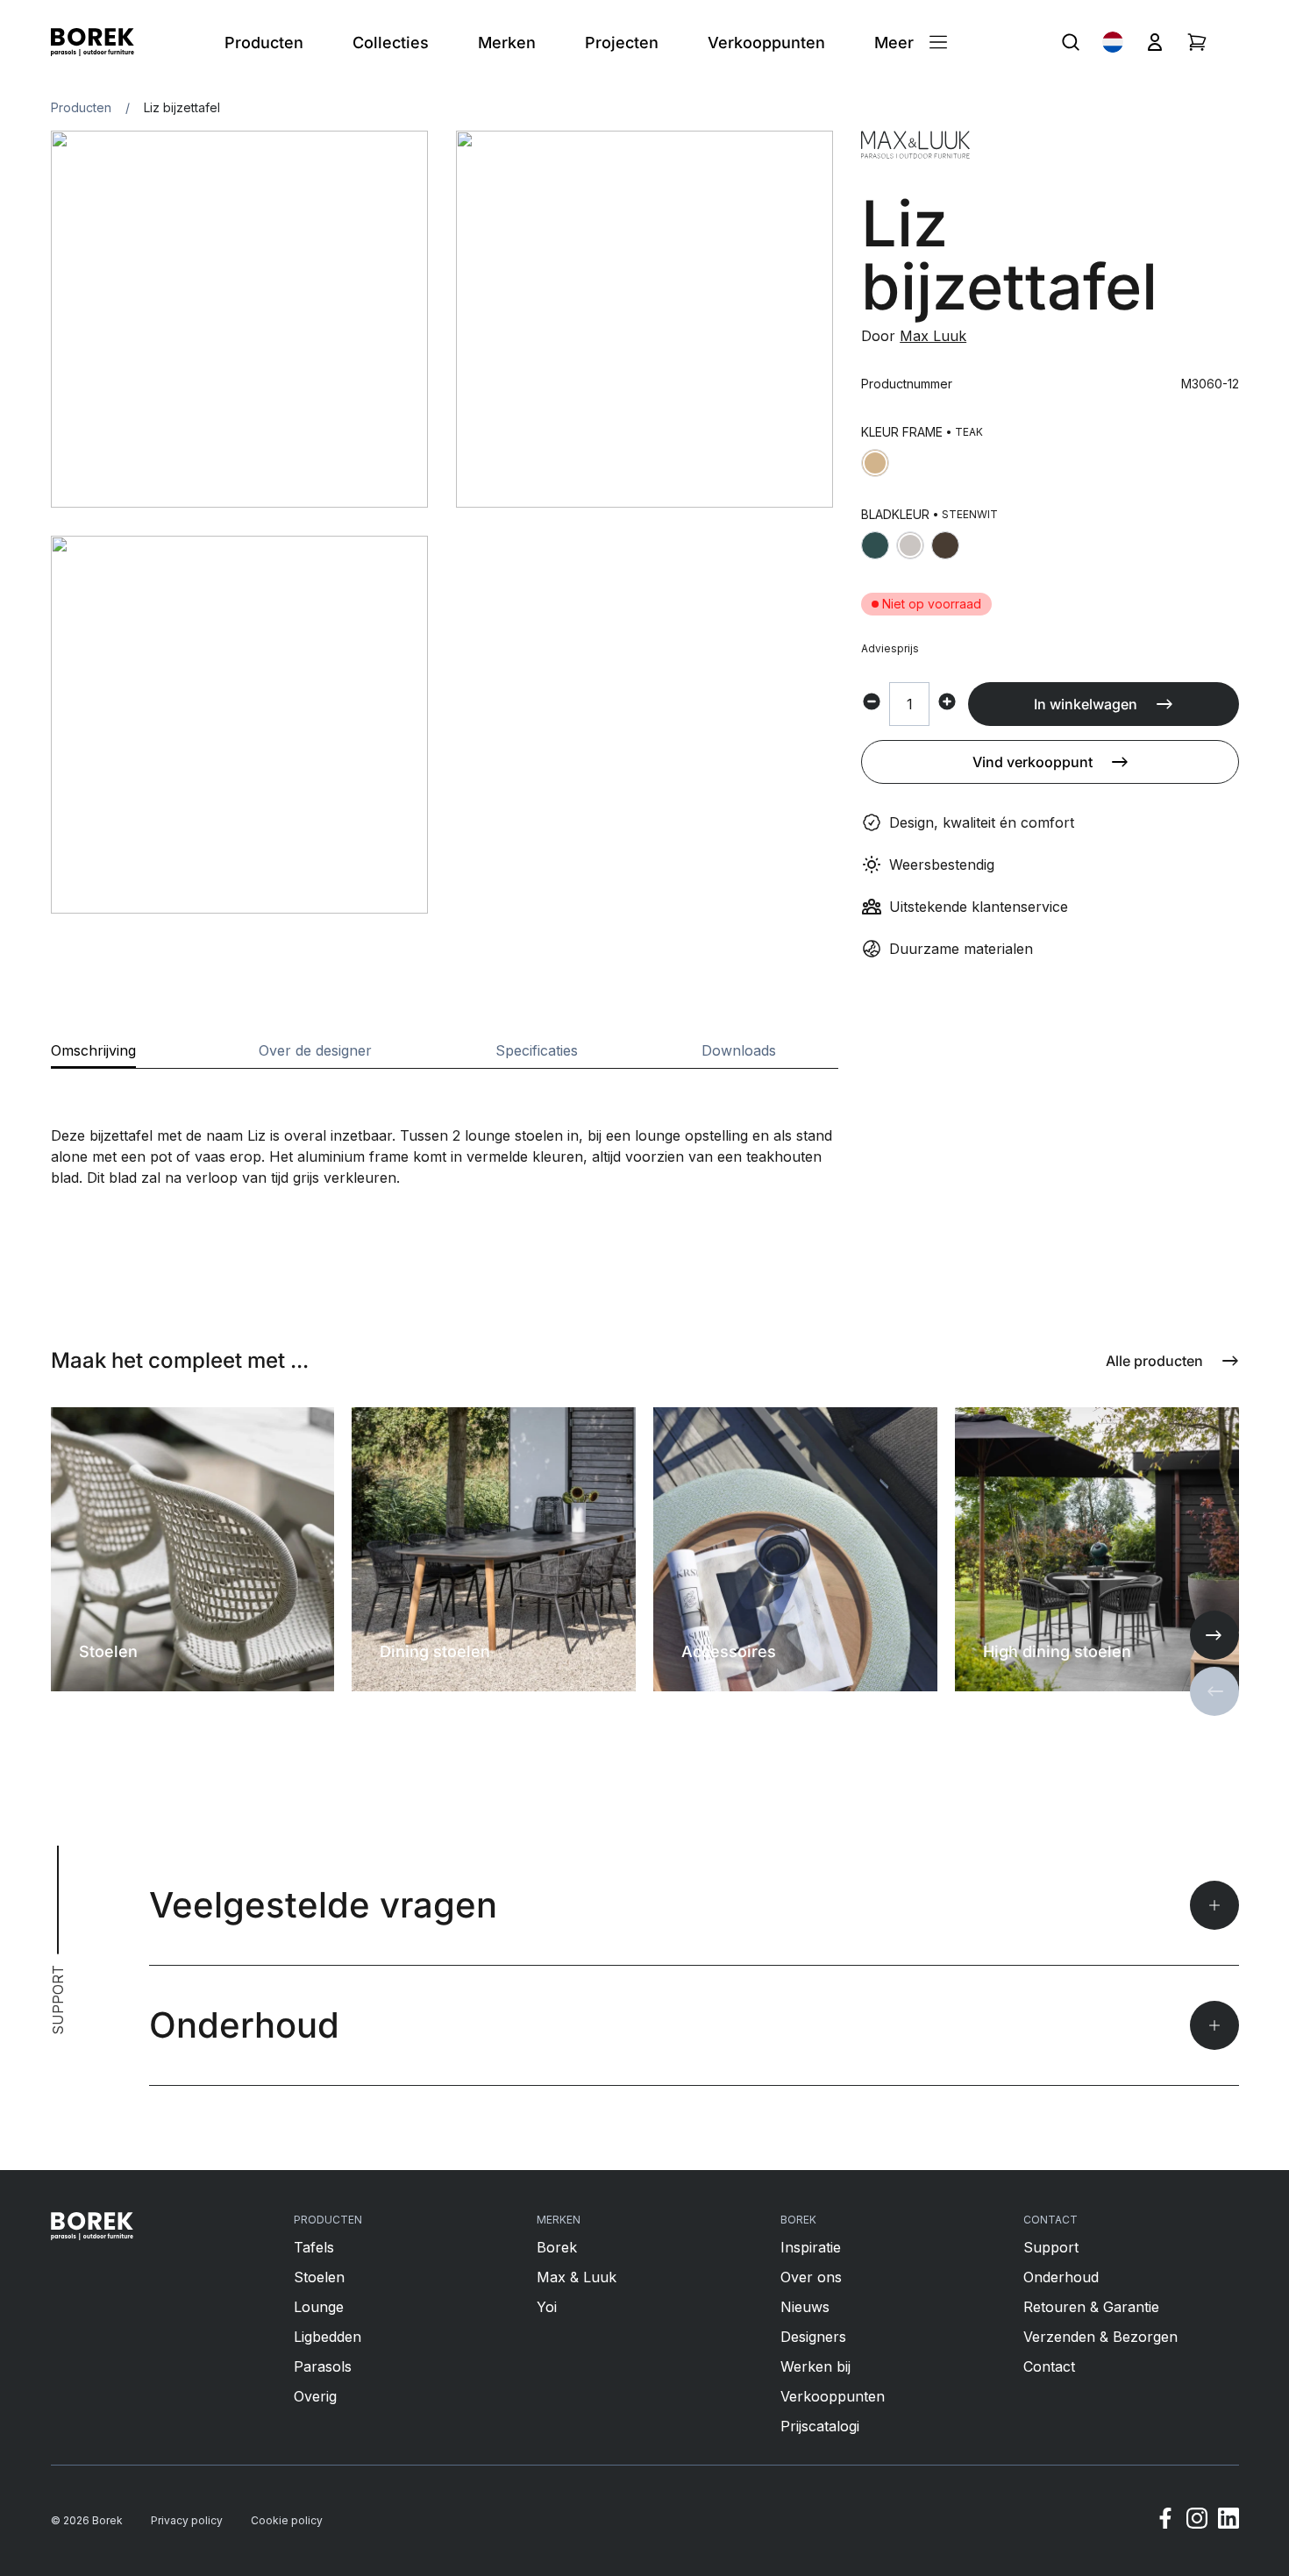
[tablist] (445, 1056)
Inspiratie (811, 2247)
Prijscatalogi (820, 2426)
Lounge (319, 2307)
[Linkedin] (1228, 2521)
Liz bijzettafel (182, 107)
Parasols (323, 2366)
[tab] (93, 1056)
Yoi (547, 2307)
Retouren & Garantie (1091, 2307)
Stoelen (319, 2277)
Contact (1049, 2366)
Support (1051, 2247)
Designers (813, 2337)
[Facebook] (1165, 2521)
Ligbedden (328, 2337)
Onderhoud (1061, 2277)
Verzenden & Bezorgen (1100, 2337)
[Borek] (93, 2226)
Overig (315, 2396)
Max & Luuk (577, 2277)
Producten (81, 107)
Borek (557, 2247)
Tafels (314, 2247)
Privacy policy (187, 2520)
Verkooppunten (833, 2396)
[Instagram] (1197, 2521)
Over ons (811, 2277)
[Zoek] (1071, 42)
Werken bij (815, 2366)
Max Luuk (933, 336)
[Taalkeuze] (1113, 42)
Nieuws (805, 2307)
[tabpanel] (445, 1128)
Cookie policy (287, 2520)
